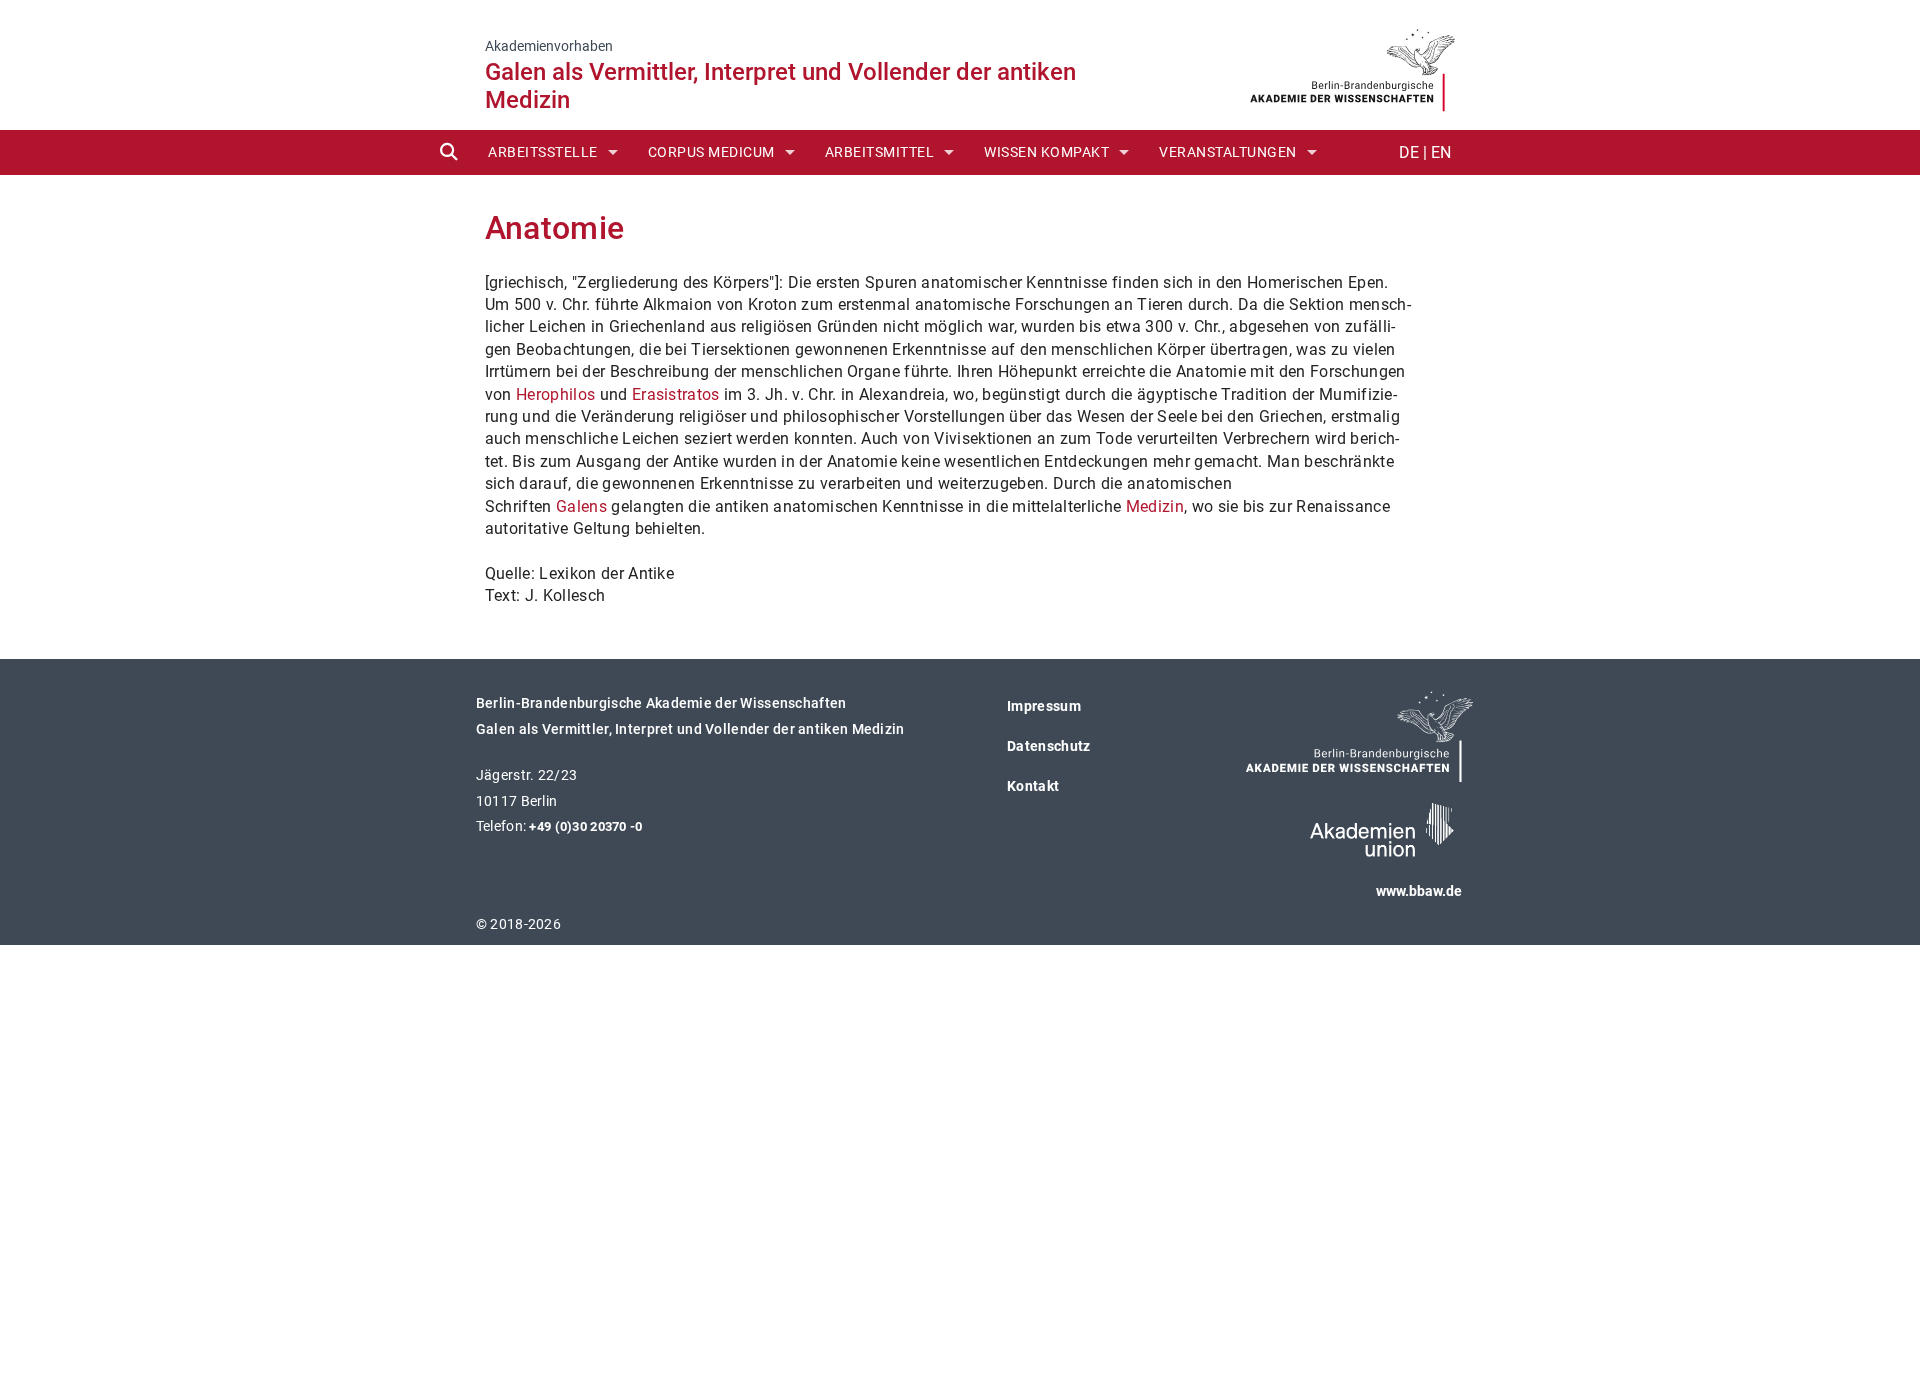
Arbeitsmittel (880, 152)
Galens (581, 506)
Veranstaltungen (1228, 152)
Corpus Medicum (711, 152)
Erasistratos (676, 394)
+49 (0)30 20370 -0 (585, 826)
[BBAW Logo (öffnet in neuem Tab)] (1352, 63)
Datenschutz (1049, 746)
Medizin (1155, 506)
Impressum (1044, 706)
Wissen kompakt (1046, 152)
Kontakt (1033, 786)
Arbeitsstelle (543, 152)
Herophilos (555, 394)
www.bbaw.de (1419, 891)
